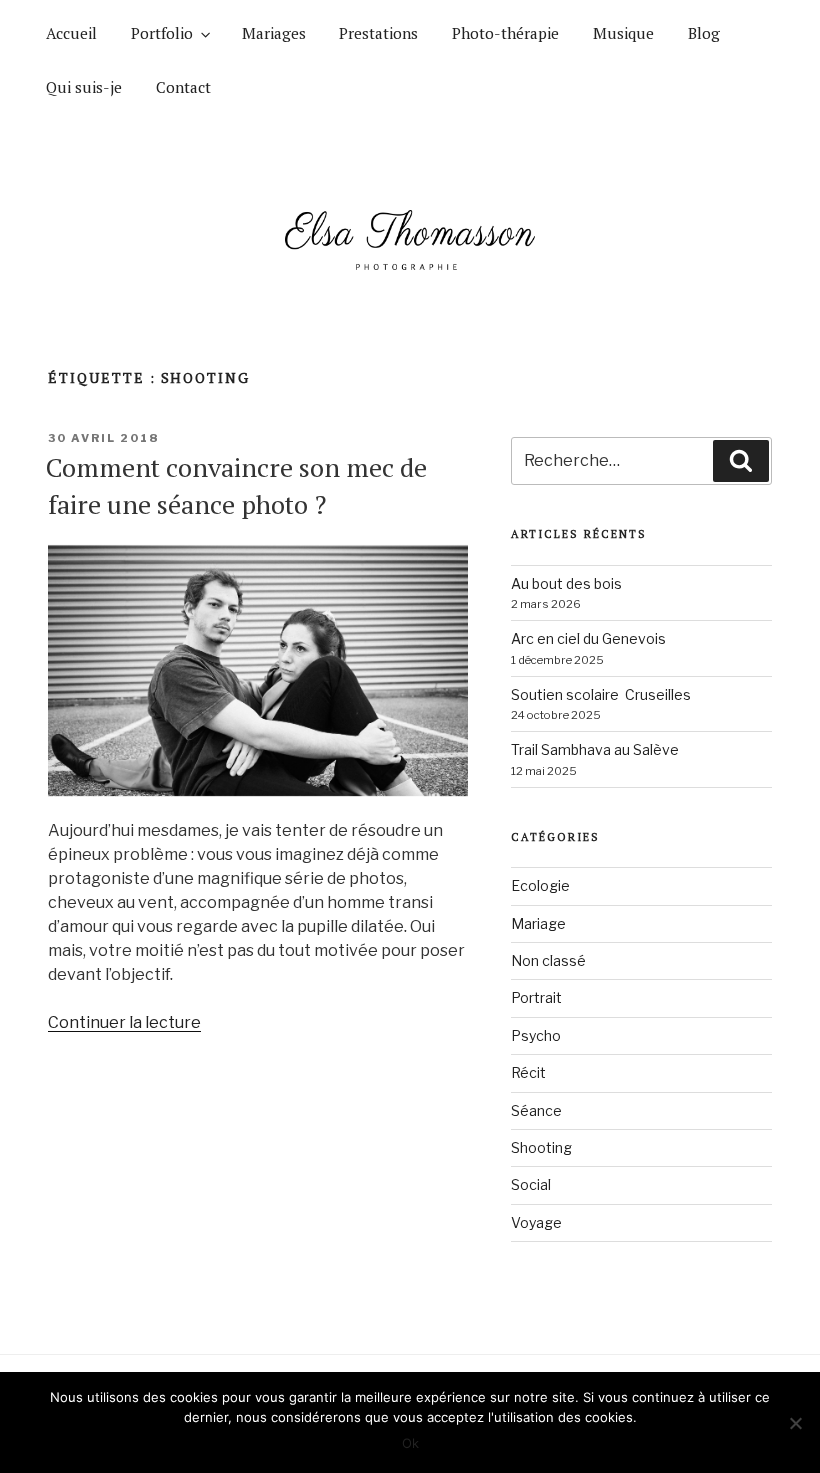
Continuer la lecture (124, 1022)
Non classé (548, 960)
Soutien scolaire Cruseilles (601, 694)
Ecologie (540, 885)
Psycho (536, 1035)
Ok (410, 1443)
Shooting (541, 1147)
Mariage (538, 923)
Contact (183, 87)
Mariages (274, 33)
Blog (704, 33)
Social (531, 1184)
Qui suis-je (84, 87)
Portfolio (162, 33)
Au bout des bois (566, 583)
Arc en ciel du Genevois (588, 638)
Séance (536, 1110)
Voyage (536, 1222)
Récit (528, 1072)
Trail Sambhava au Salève (595, 749)
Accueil (71, 33)
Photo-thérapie (505, 33)
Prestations (378, 33)
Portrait (536, 997)
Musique (623, 33)
